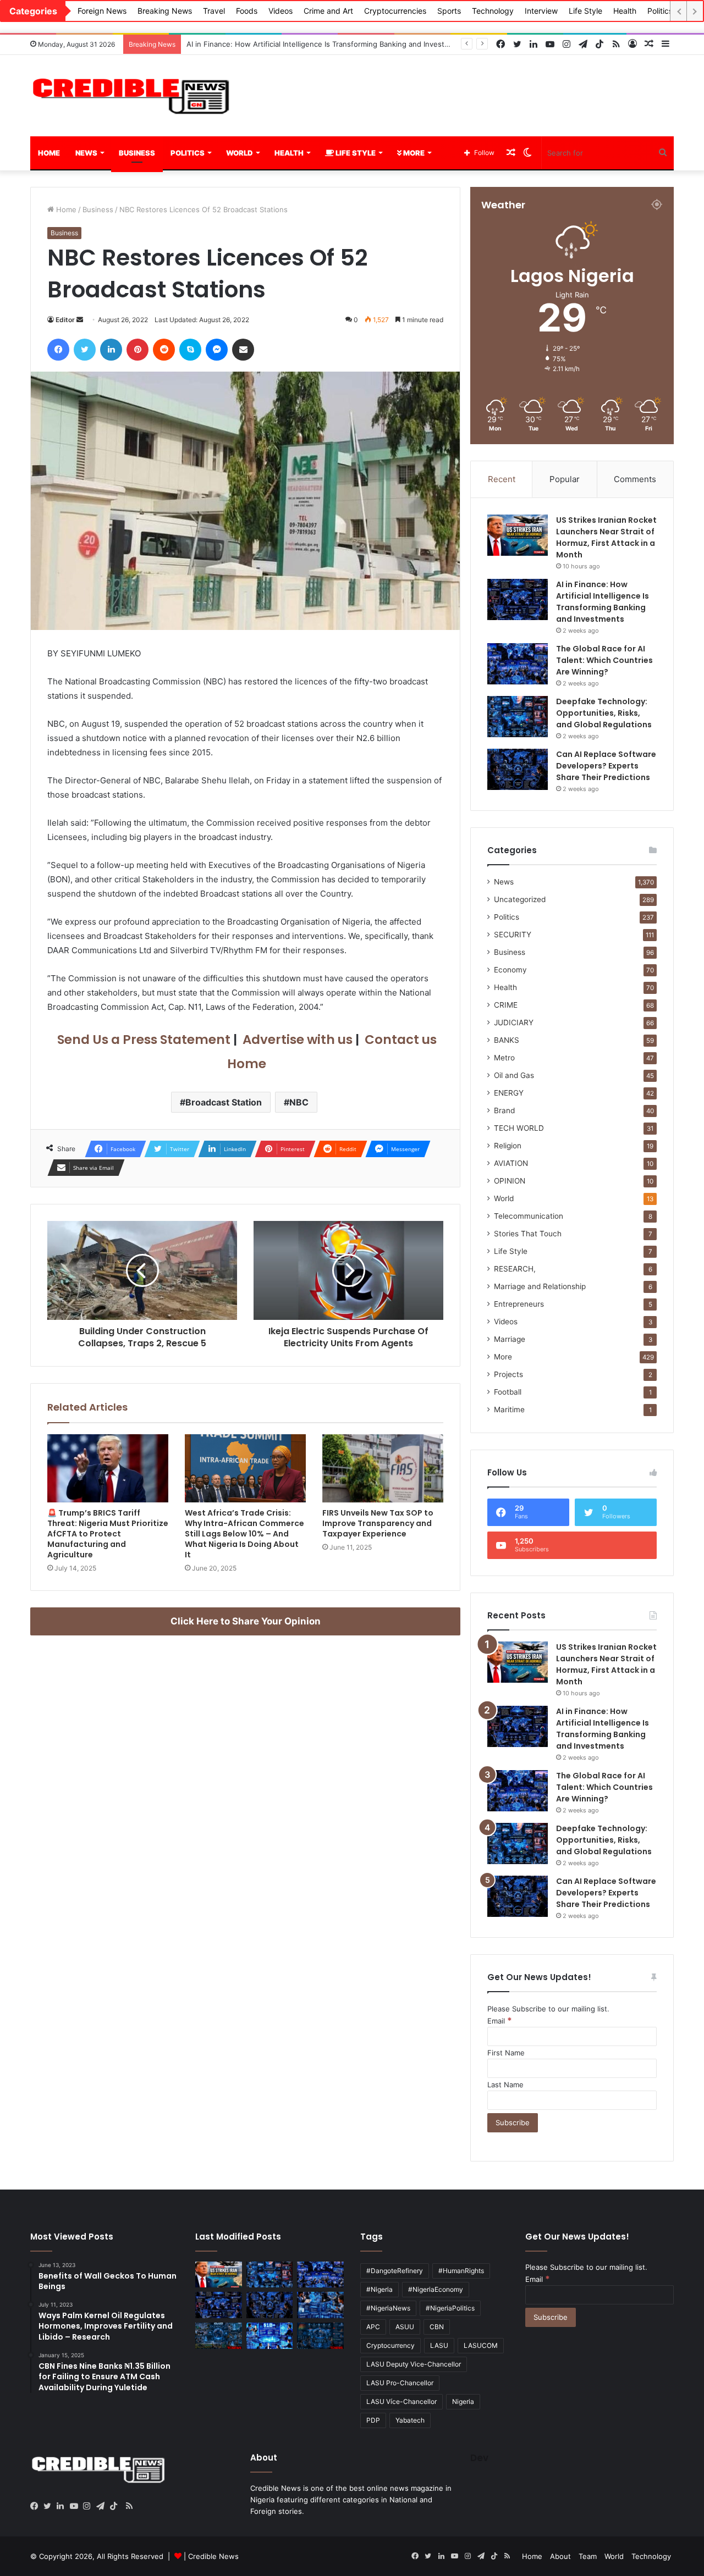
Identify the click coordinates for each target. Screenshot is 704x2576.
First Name (506, 2053)
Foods (247, 11)
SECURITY (513, 935)
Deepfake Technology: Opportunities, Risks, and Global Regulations (604, 713)
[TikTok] (116, 2506)
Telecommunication (529, 1216)
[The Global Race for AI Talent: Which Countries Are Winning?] (518, 664)
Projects (508, 1374)
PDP (373, 2420)
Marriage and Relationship (540, 1286)
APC (373, 2327)
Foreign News (102, 11)
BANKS (507, 1040)
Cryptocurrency (391, 2345)
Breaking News (165, 11)
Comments (635, 479)
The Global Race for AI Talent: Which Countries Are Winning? (291, 44)
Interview (541, 11)
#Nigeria (380, 2289)
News (86, 153)
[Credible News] (132, 96)
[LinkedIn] (63, 2506)
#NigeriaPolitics (450, 2308)
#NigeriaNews (388, 2308)
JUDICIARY (514, 1022)
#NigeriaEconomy (436, 2289)
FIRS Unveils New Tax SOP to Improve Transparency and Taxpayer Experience (378, 1523)
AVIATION (511, 1163)
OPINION (510, 1181)
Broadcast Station (224, 1102)
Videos (280, 11)
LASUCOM (481, 2345)
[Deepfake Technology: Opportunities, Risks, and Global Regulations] (518, 717)
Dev (479, 2458)
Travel (214, 11)
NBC (299, 1102)
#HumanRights (461, 2271)
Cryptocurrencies (395, 11)
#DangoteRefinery (395, 2271)
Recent (502, 479)
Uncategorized (520, 899)
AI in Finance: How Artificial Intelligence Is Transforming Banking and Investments (603, 602)
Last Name (505, 2085)
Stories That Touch (528, 1234)
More (413, 153)
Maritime (509, 1409)
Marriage (510, 1339)
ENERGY (509, 1093)
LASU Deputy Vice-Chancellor (414, 2364)
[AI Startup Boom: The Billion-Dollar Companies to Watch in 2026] (270, 2336)
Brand (504, 1110)
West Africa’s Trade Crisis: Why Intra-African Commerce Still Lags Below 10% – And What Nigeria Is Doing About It (244, 1534)
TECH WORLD (519, 1128)
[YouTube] (76, 2506)
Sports (449, 11)
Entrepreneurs (519, 1304)
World (240, 153)
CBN (437, 2327)
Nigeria (463, 2401)
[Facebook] (37, 2506)
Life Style (585, 11)
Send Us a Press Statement (142, 1040)
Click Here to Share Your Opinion (246, 1621)
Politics (660, 11)
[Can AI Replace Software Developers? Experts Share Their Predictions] (518, 769)
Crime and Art (328, 11)
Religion (508, 1146)
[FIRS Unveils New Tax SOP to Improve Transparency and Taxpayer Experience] (383, 1468)
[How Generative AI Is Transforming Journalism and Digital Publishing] (320, 2305)
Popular (565, 479)
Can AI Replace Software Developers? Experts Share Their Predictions (606, 766)
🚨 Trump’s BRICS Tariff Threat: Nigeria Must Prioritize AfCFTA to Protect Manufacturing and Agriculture (108, 1534)
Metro (504, 1058)
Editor (65, 320)
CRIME (506, 1005)
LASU (439, 2345)
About (560, 2556)
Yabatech (410, 2420)
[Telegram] (103, 2506)
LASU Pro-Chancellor (400, 2383)
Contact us (399, 1040)
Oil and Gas (514, 1075)
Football (508, 1392)
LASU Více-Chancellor (402, 2401)
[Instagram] (90, 2506)
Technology (493, 11)
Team (588, 2556)
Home (49, 153)
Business (137, 153)
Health (625, 11)
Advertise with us (296, 1040)
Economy (510, 970)
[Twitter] (50, 2506)
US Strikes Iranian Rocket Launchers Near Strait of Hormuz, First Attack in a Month (606, 537)
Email (500, 2021)
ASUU (405, 2327)
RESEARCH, (515, 1269)
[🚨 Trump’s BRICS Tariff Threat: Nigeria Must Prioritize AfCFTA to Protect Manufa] (108, 1468)
